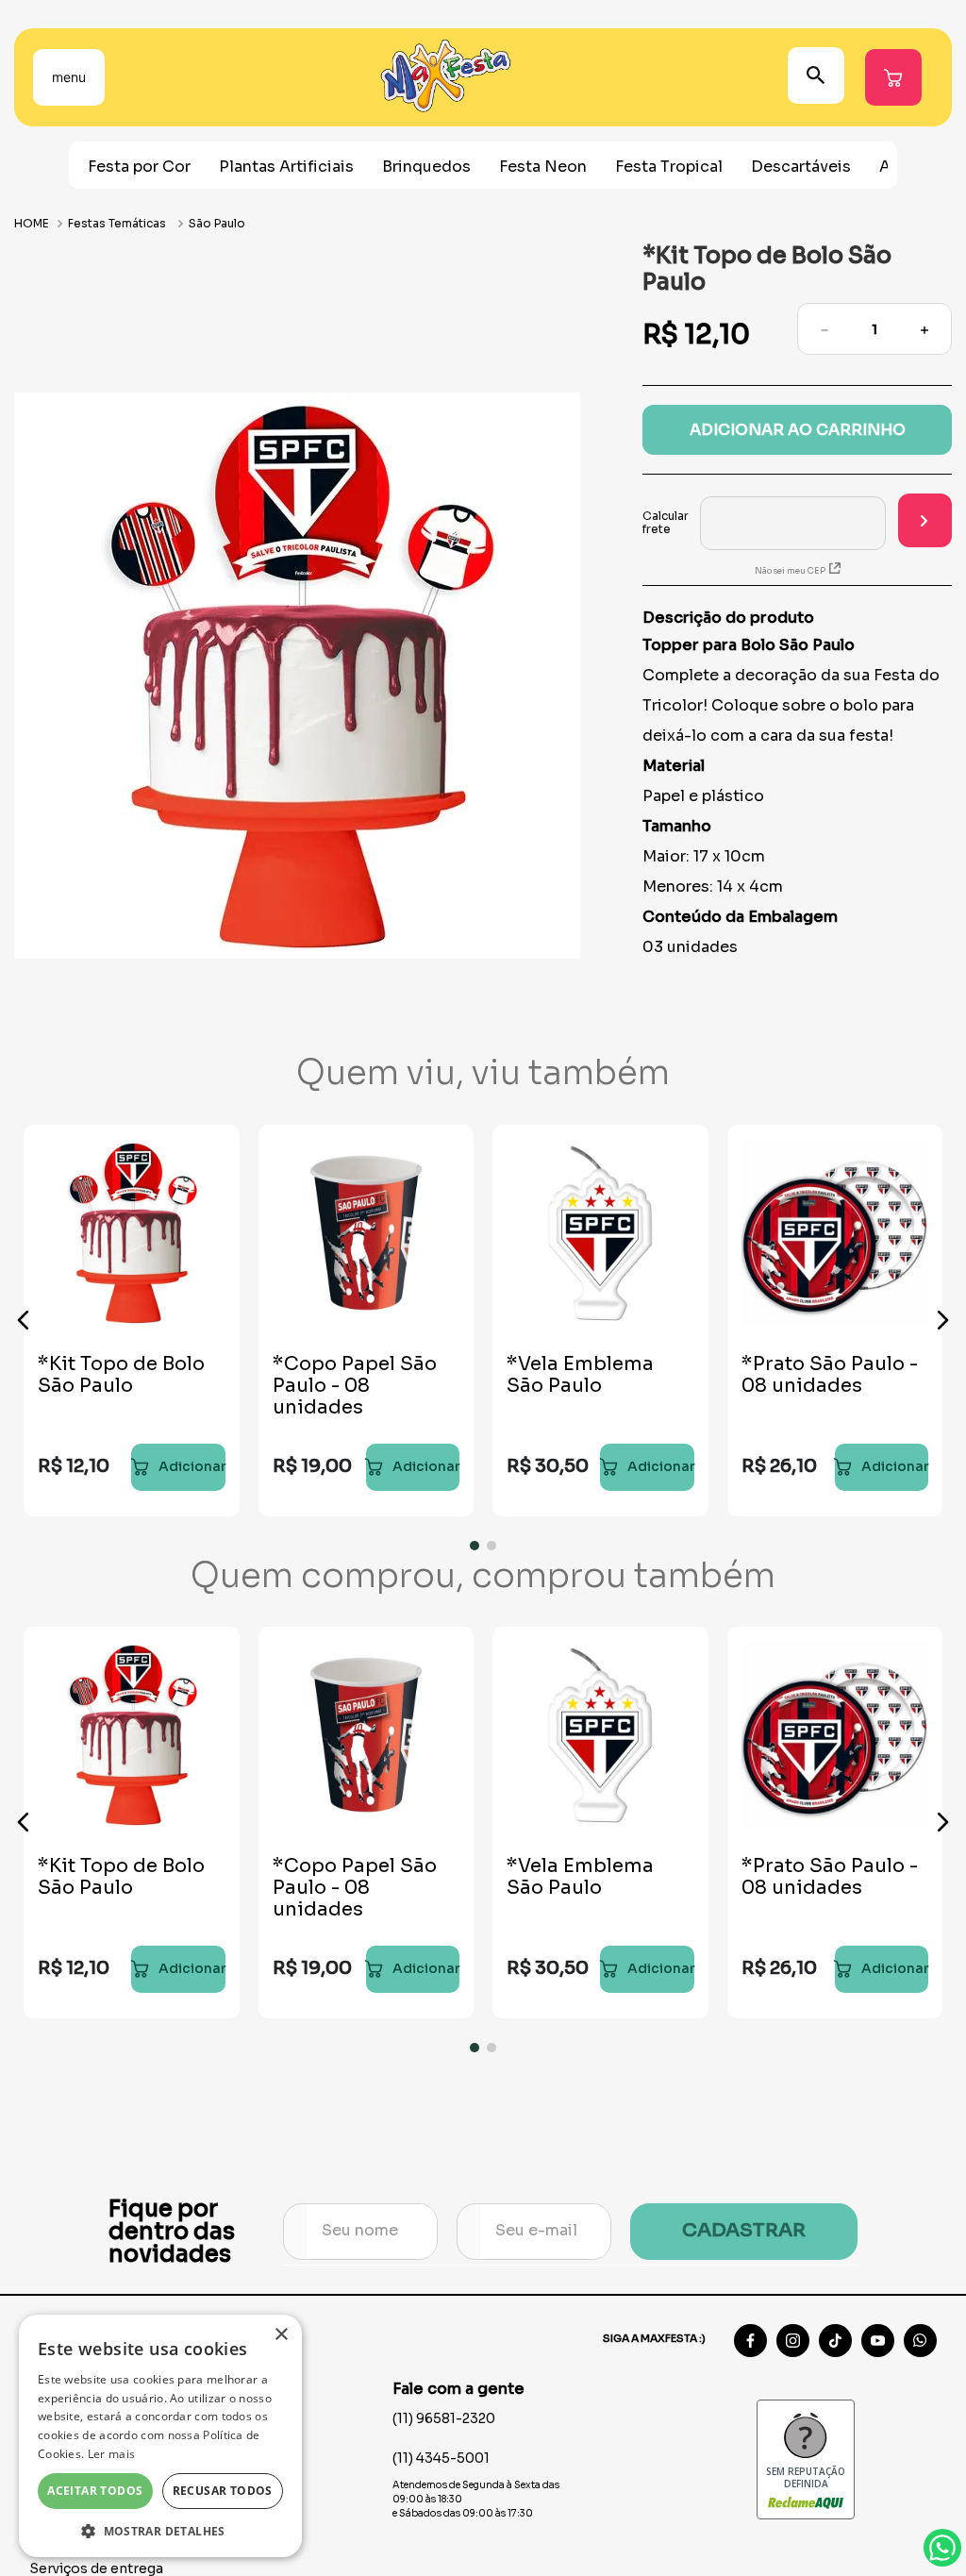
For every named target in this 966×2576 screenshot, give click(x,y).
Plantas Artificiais (286, 167)
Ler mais (111, 2454)
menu (69, 77)
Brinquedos (426, 167)
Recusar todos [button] (223, 2491)
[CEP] (764, 523)
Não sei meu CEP (790, 571)
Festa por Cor (139, 167)
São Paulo (217, 223)
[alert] (160, 2436)
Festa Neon (543, 167)
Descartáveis (801, 167)
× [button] (281, 2335)
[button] (24, 1320)
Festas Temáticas (117, 223)
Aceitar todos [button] (95, 2491)
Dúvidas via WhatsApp (942, 2548)
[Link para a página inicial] (33, 223)
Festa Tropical (669, 167)
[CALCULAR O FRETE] (925, 520)
